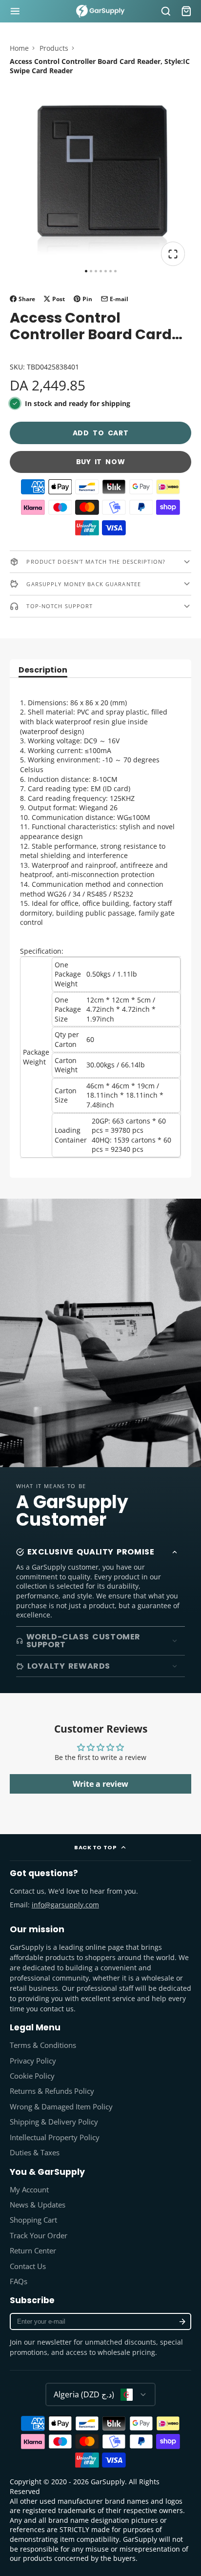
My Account (29, 2190)
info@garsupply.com (65, 1905)
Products (54, 48)
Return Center (33, 2251)
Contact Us (28, 2266)
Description (43, 671)
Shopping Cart (33, 2220)
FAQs (19, 2281)
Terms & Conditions (43, 2045)
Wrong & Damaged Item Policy (61, 2107)
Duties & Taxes (35, 2153)
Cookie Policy (32, 2076)
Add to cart (101, 433)
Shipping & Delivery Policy (54, 2122)
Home (19, 48)
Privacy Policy (33, 2061)
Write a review (100, 1784)
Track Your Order (39, 2236)
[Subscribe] (182, 2321)
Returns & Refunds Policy (52, 2091)
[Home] (100, 11)
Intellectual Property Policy (55, 2137)
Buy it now (101, 462)
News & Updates (38, 2205)
